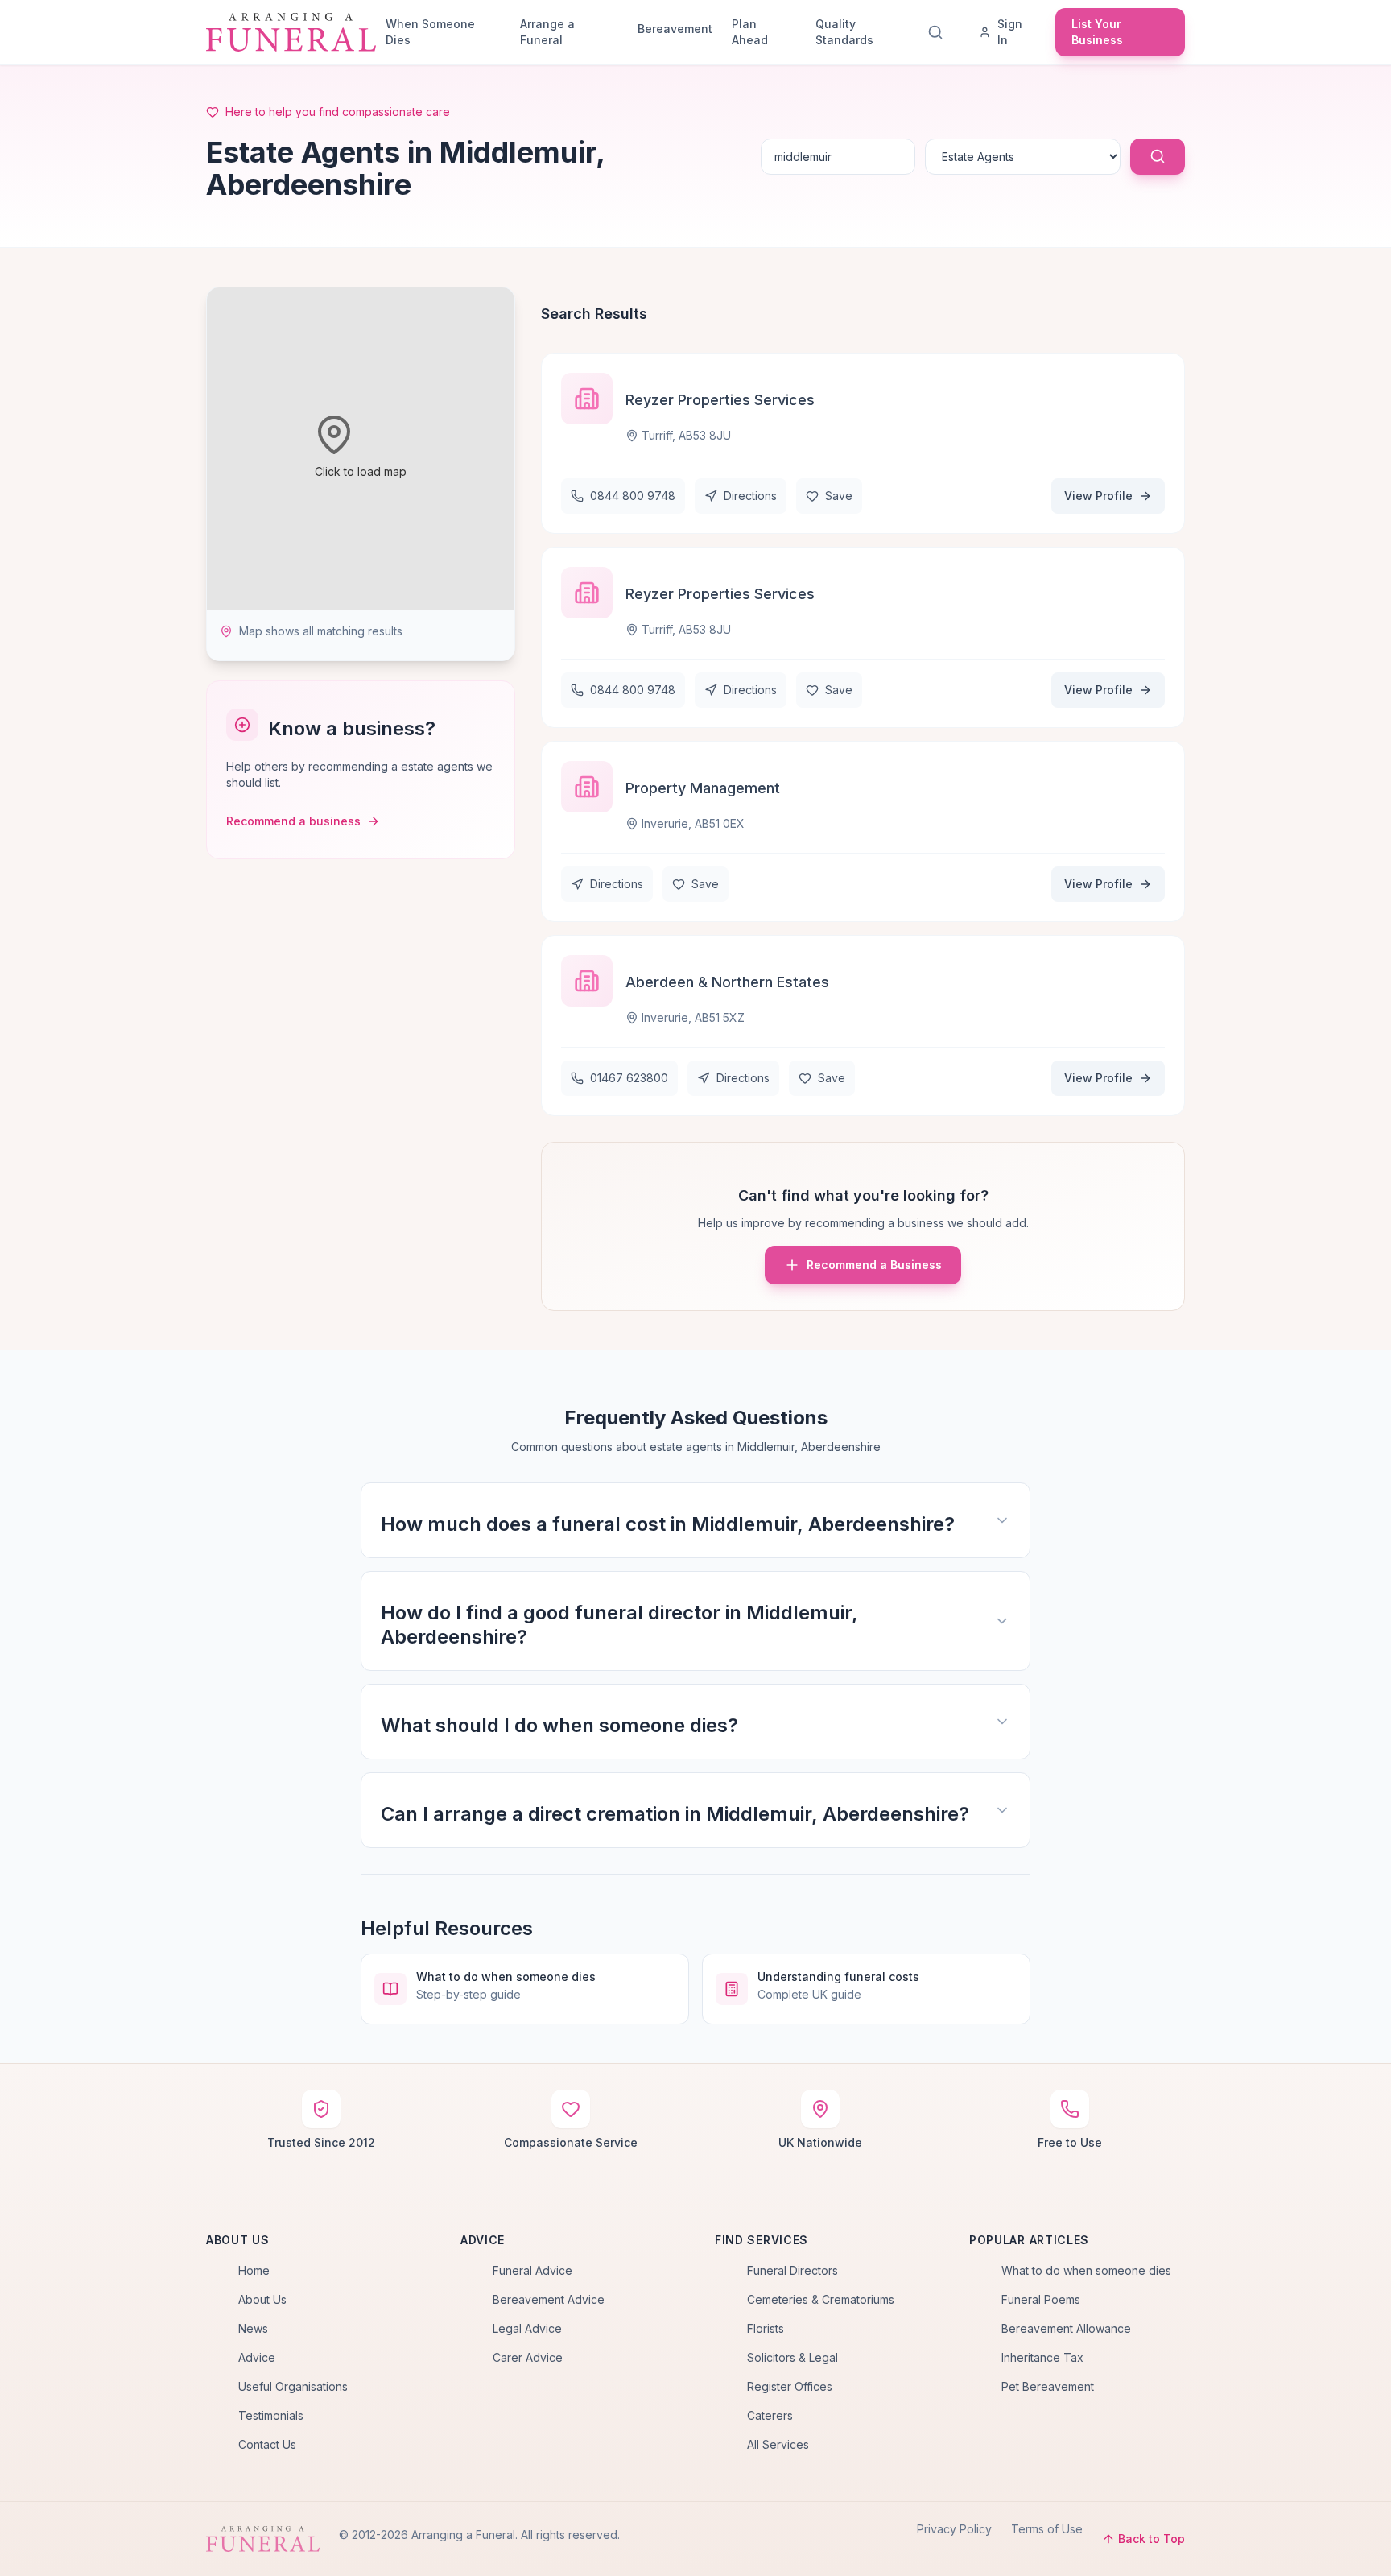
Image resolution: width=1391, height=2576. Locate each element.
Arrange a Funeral (547, 32)
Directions (750, 496)
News (253, 2328)
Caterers (770, 2415)
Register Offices (790, 2386)
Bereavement (675, 29)
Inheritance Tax (1042, 2357)
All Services (778, 2444)
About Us (262, 2299)
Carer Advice (528, 2357)
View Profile (1098, 496)
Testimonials (271, 2415)
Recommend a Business (874, 1265)
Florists (766, 2328)
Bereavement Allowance (1066, 2328)
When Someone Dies (430, 32)
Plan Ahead (750, 32)
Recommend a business (293, 821)
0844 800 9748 (633, 496)
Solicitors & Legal (792, 2357)
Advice (257, 2357)
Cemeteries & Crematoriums (821, 2299)
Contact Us (267, 2444)
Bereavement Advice (549, 2299)
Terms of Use (1047, 2529)
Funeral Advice (532, 2270)
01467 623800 (629, 1078)
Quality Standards (844, 32)
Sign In (1010, 32)
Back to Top (1152, 2539)
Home (254, 2270)
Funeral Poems (1041, 2299)
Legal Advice (527, 2328)
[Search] (939, 32)
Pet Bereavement (1048, 2386)
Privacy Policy (954, 2529)
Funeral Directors (792, 2270)
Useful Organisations (293, 2386)
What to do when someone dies (1086, 2270)
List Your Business (1097, 32)
